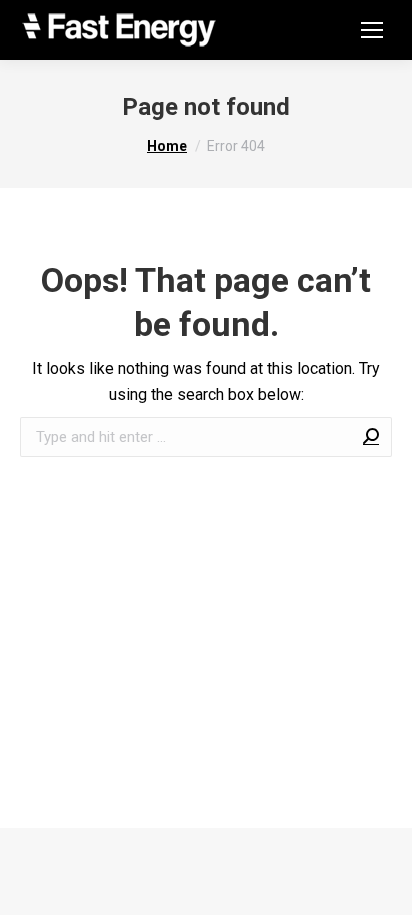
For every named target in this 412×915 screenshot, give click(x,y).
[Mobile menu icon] (372, 30)
